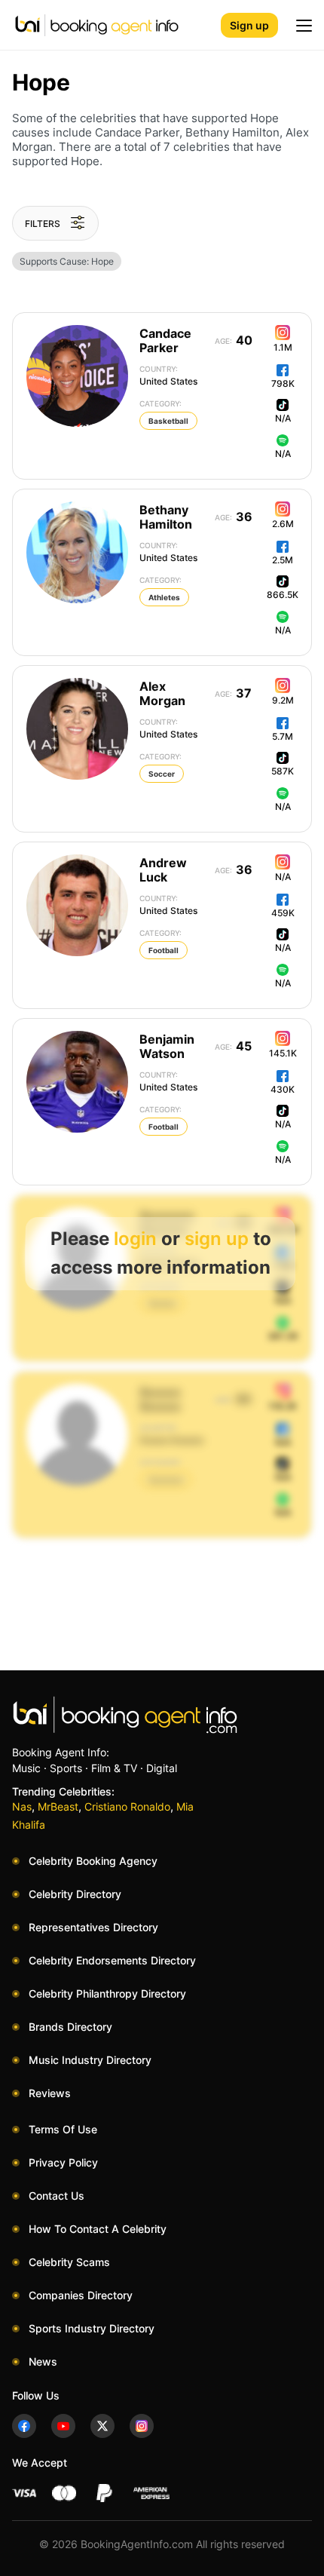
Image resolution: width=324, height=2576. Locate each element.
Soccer (162, 774)
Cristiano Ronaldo (127, 1806)
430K (283, 1089)
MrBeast (58, 1806)
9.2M (283, 700)
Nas (22, 1806)
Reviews (50, 2093)
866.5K (283, 595)
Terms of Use (63, 2129)
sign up (217, 1239)
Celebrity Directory (75, 1894)
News (43, 2361)
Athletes (164, 597)
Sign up (249, 25)
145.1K (283, 1053)
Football (164, 950)
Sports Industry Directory (92, 2328)
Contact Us (57, 2196)
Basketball (168, 421)
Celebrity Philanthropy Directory (107, 1993)
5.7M (283, 736)
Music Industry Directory (90, 2060)
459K (283, 913)
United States (168, 376)
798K (283, 383)
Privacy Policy (63, 2162)
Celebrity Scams (69, 2262)
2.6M (283, 524)
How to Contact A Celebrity (98, 2229)
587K (283, 771)
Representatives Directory (93, 1927)
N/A (283, 418)
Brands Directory (70, 2027)
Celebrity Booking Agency (93, 1861)
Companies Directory (81, 2295)
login (135, 1239)
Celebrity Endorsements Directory (112, 1960)
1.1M (283, 347)
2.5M (283, 560)
